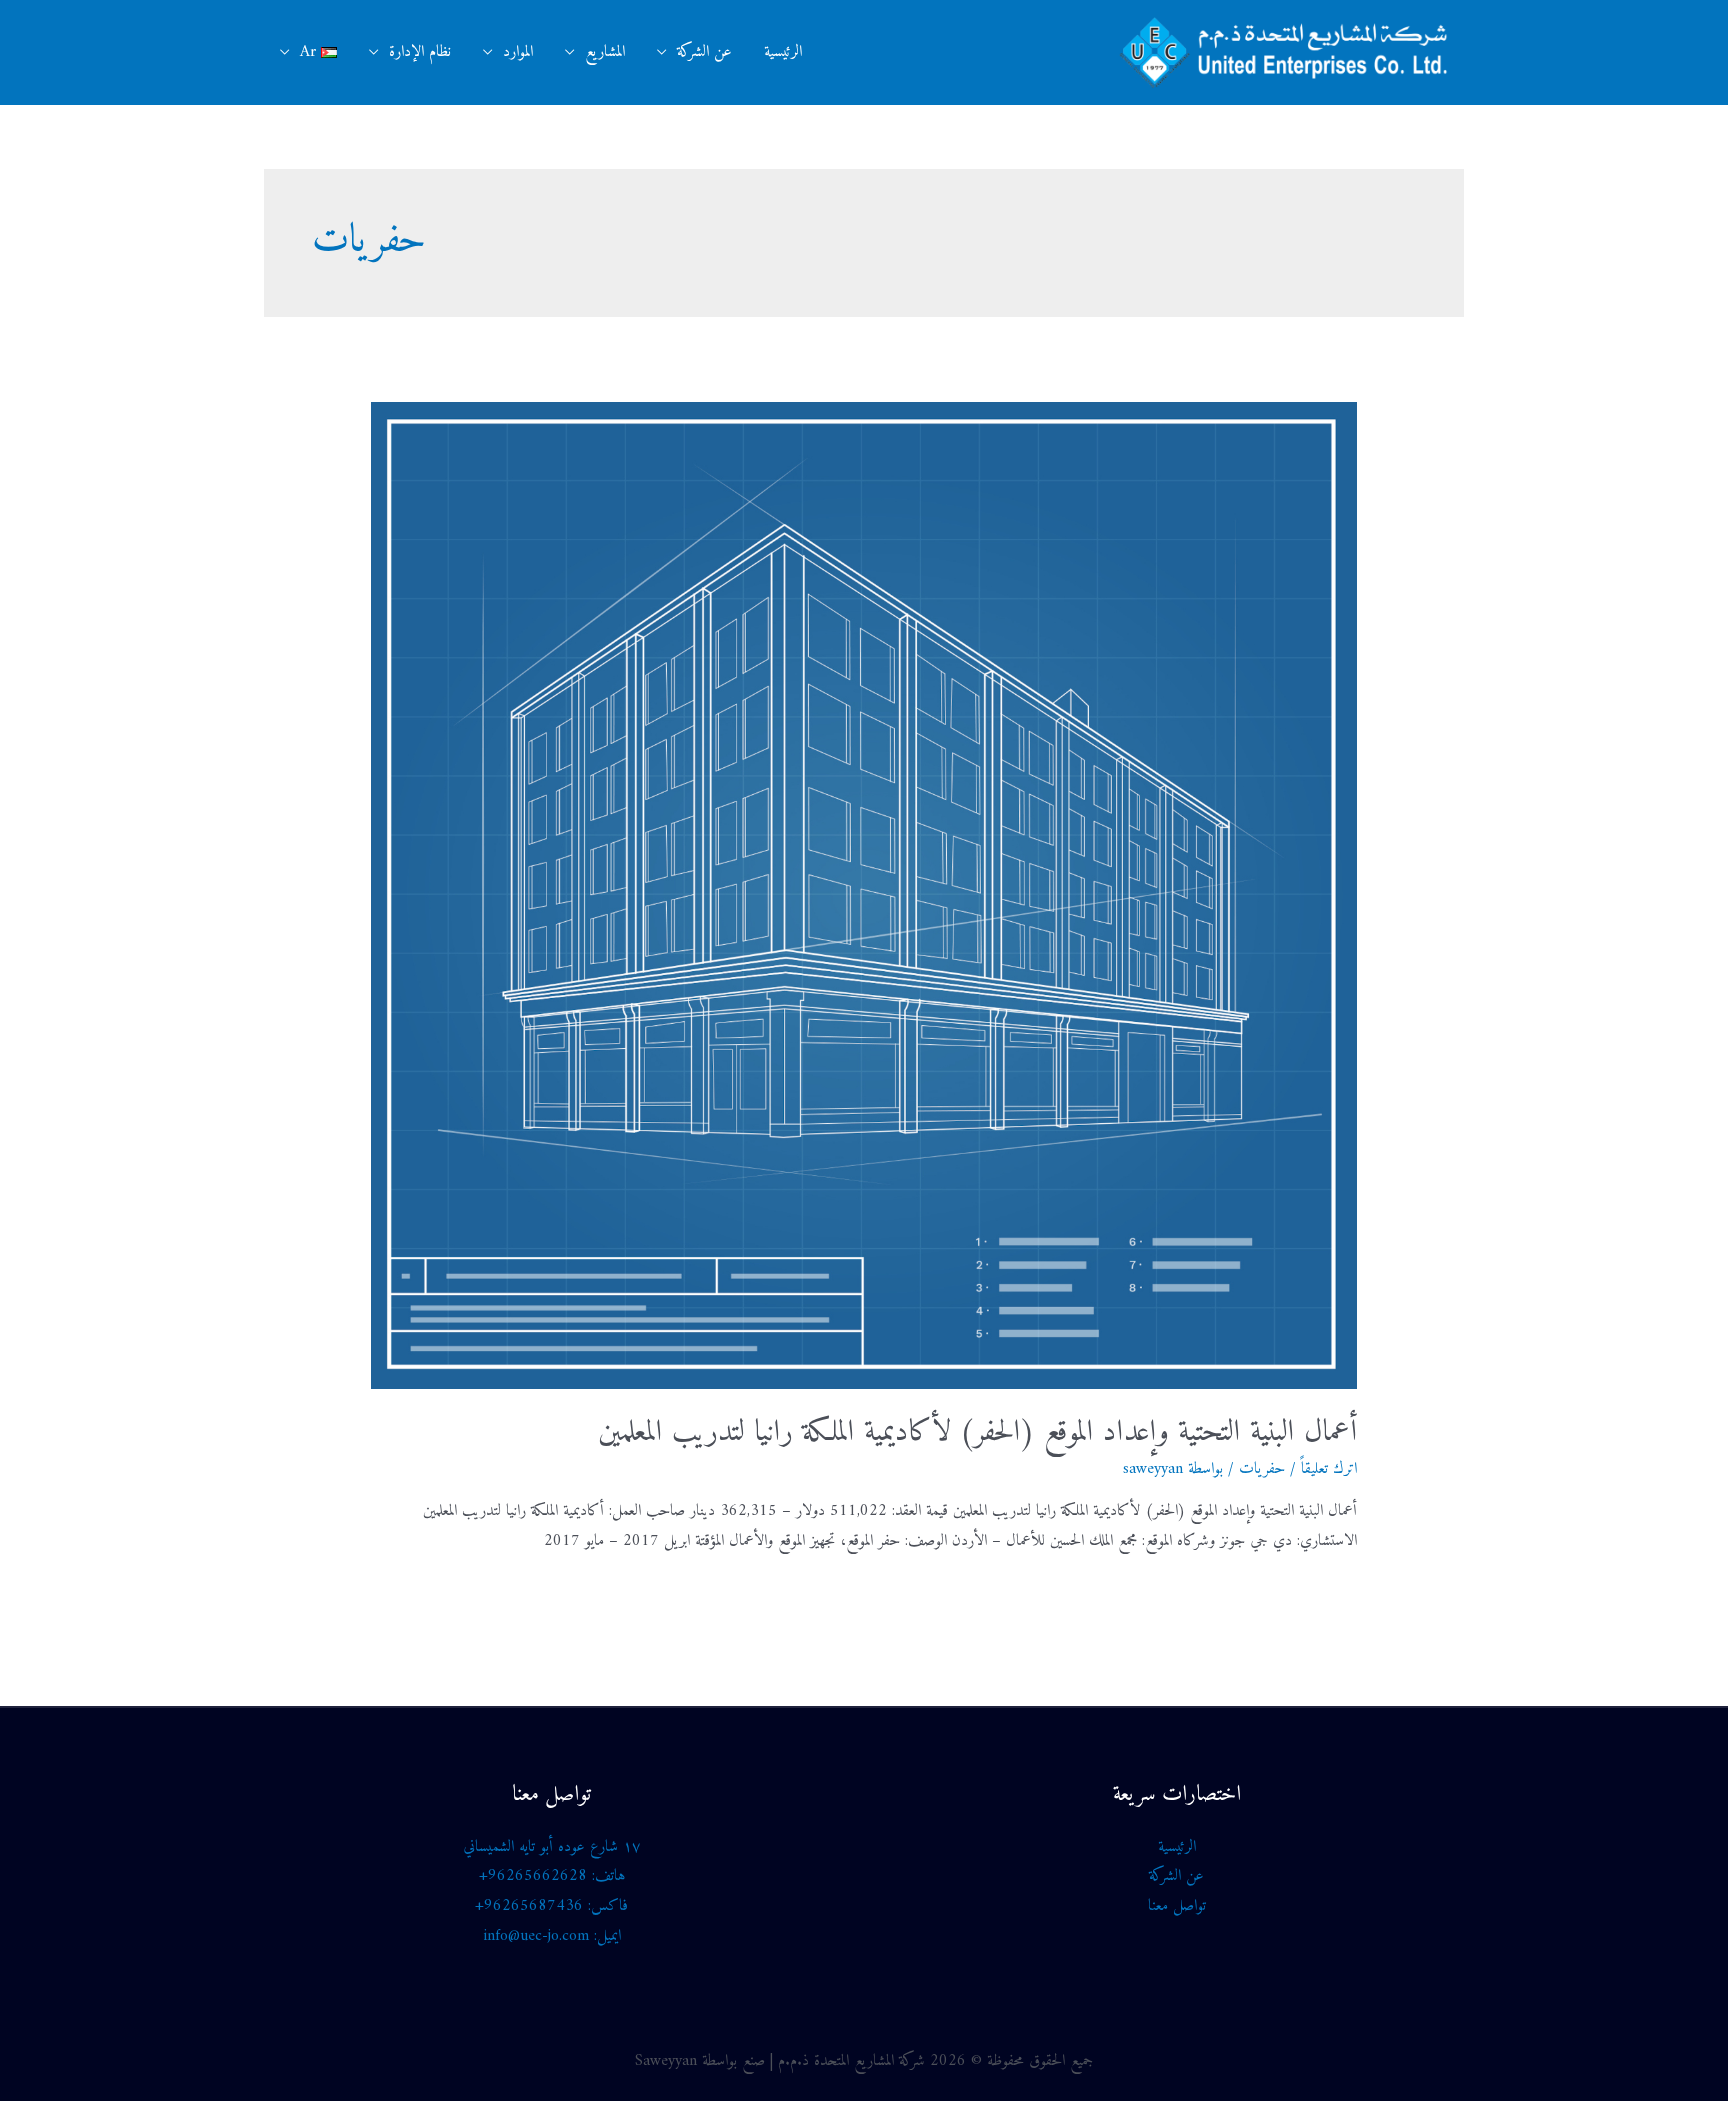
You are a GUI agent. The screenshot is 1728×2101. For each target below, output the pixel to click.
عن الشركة (704, 52)
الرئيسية (783, 52)
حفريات (1262, 1469)
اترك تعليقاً (1329, 1469)
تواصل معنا (1177, 1906)
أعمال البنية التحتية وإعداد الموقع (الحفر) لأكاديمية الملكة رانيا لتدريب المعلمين (977, 1432)
